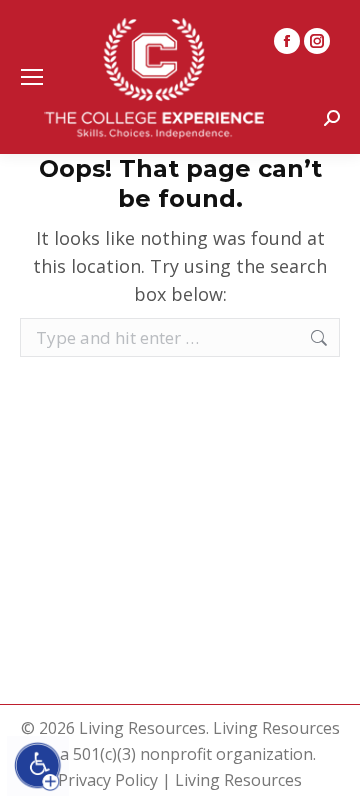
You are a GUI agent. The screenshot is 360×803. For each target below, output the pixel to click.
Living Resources (238, 780)
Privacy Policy (108, 780)
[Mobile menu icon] (32, 77)
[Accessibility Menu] (38, 766)
